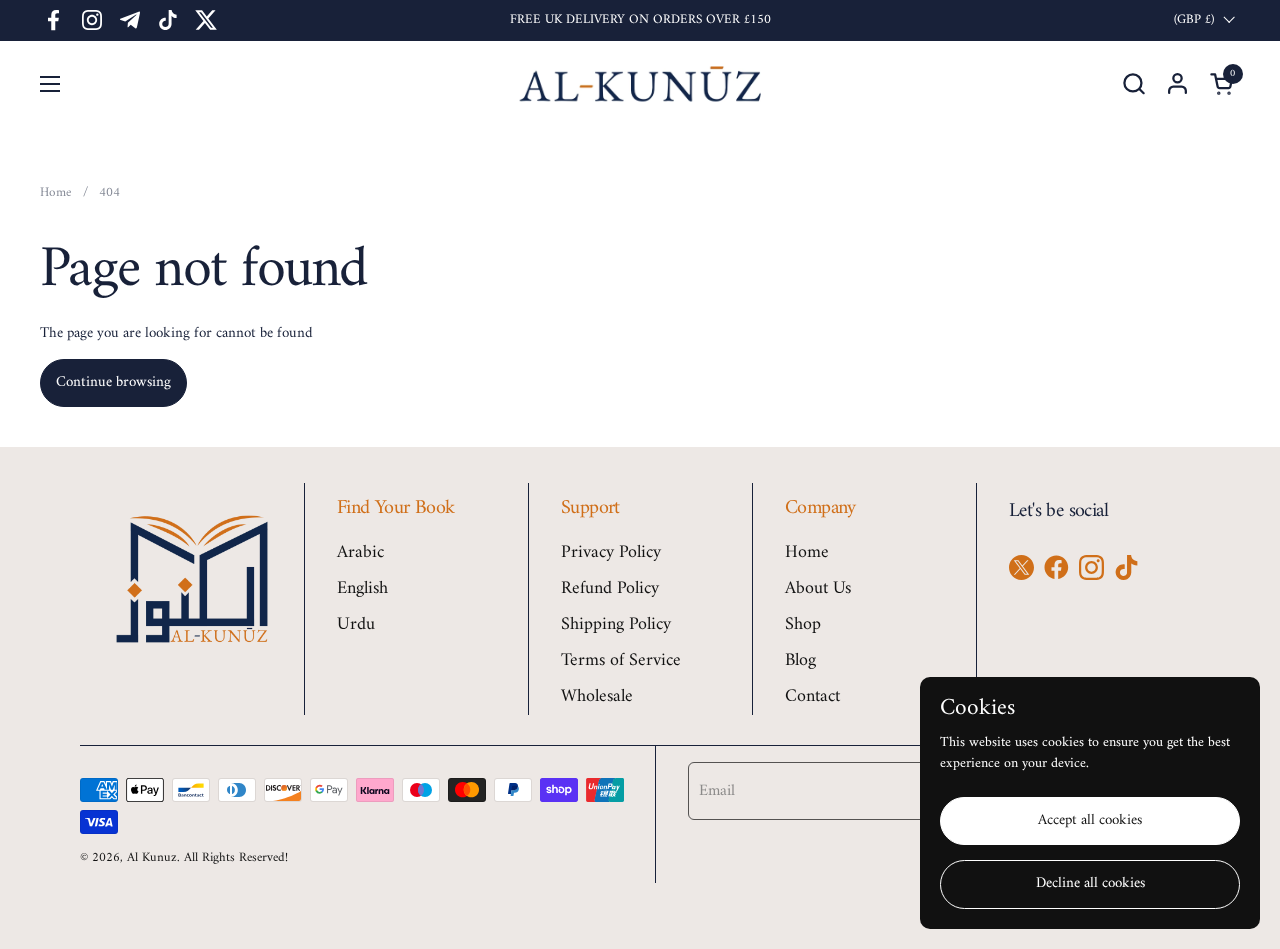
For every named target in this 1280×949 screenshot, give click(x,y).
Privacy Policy (611, 552)
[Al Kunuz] (640, 83)
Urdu (356, 624)
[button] (1133, 83)
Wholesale (597, 696)
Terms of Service (621, 660)
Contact (812, 696)
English (362, 588)
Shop (803, 624)
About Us (818, 588)
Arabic (360, 552)
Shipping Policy (616, 624)
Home (807, 552)
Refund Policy (610, 588)
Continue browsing (113, 382)
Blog (800, 660)
